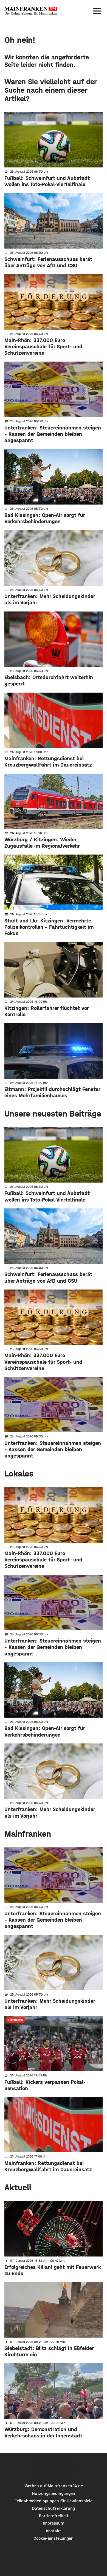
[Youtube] (69, 2468)
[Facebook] (38, 2468)
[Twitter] (54, 2468)
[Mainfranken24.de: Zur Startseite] (31, 11)
